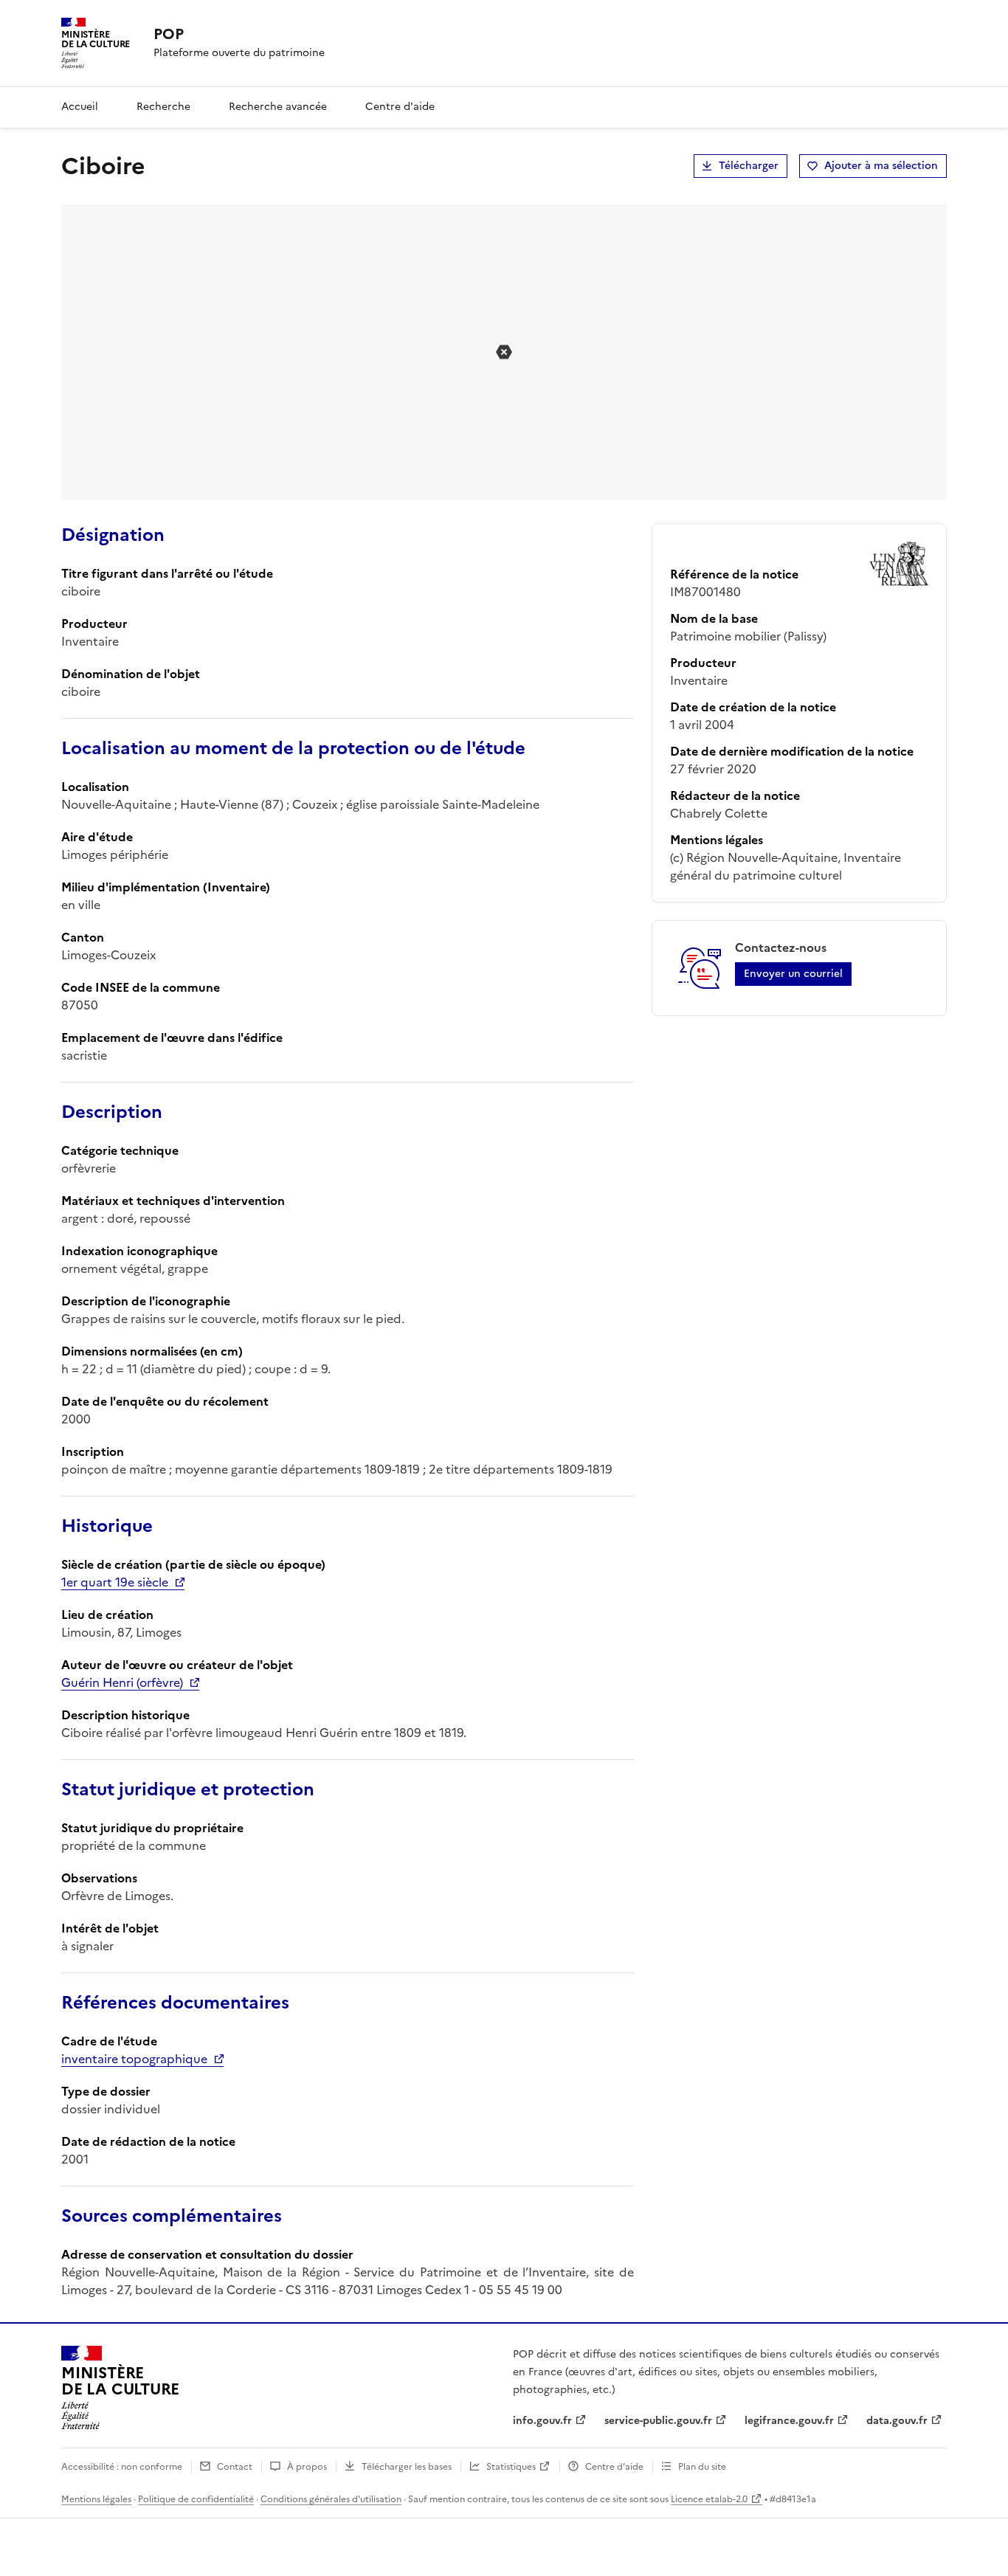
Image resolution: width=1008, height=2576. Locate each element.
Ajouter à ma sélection (881, 166)
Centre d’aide (614, 2467)
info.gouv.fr (542, 2421)
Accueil (80, 107)
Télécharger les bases (407, 2467)
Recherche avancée (278, 107)
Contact (235, 2467)
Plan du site (702, 2467)
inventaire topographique (134, 2059)
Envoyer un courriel (793, 974)
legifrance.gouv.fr (789, 2421)
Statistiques (511, 2467)
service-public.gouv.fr (658, 2421)
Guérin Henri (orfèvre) (122, 1682)
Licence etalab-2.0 (709, 2499)
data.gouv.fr (897, 2421)
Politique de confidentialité (196, 2499)
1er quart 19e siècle (115, 1582)
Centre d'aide (400, 107)
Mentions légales (96, 2499)
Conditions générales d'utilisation (331, 2499)
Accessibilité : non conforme (122, 2467)
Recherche (163, 107)
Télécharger (749, 166)
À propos (307, 2467)
